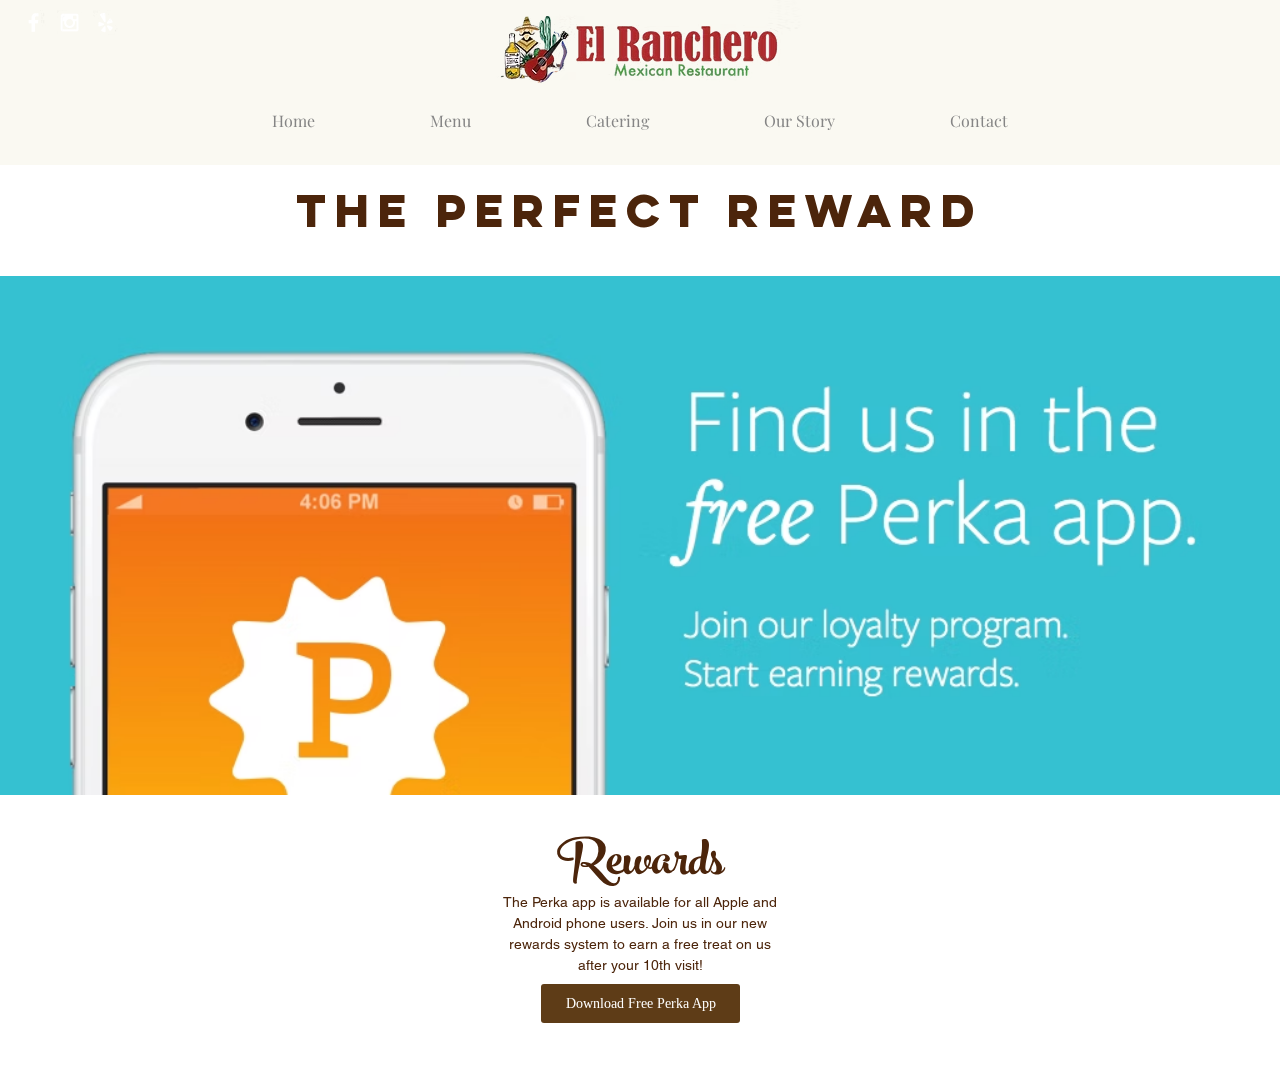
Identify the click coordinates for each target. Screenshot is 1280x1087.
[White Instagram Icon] (69, 22)
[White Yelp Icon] (105, 22)
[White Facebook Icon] (33, 22)
